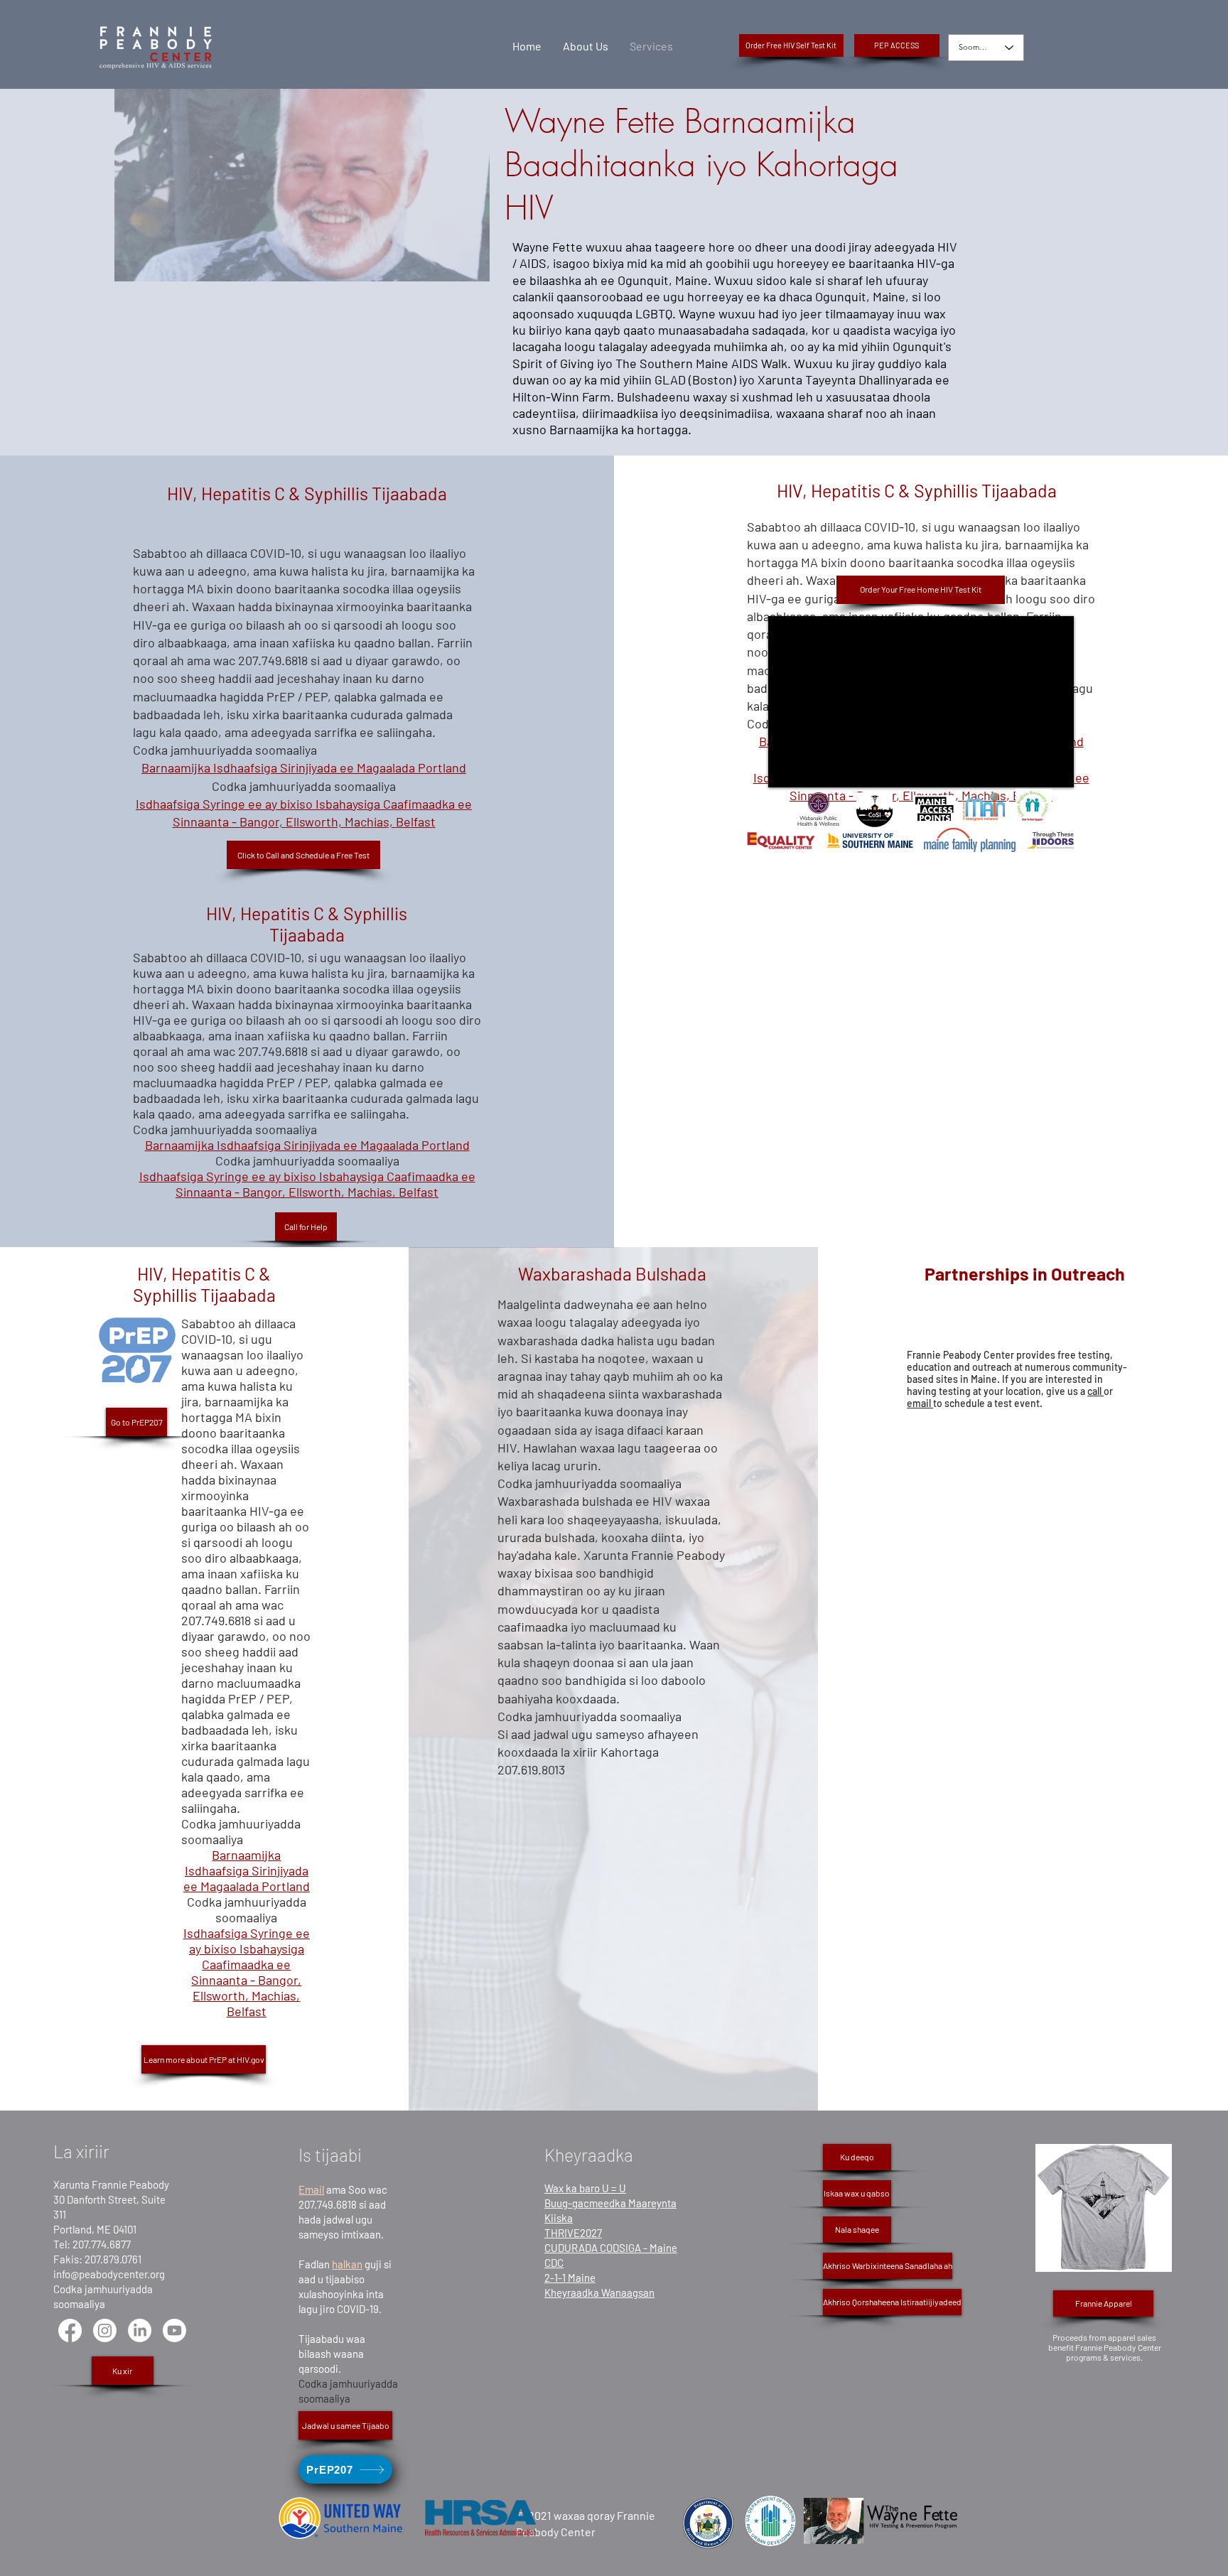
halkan (347, 2264)
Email (311, 2189)
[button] (897, 45)
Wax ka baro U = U (585, 2188)
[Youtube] (174, 2330)
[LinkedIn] (140, 2330)
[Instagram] (105, 2330)
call (1095, 1391)
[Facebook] (70, 2330)
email (920, 1403)
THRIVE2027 (573, 2233)
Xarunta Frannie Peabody (111, 2184)
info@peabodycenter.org (109, 2274)
